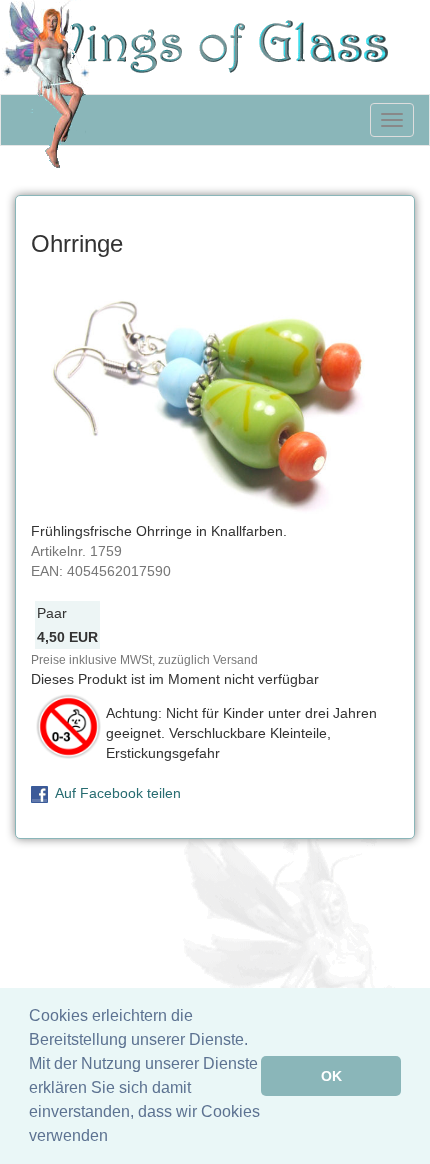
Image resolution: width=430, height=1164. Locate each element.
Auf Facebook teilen (118, 793)
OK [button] (331, 1076)
